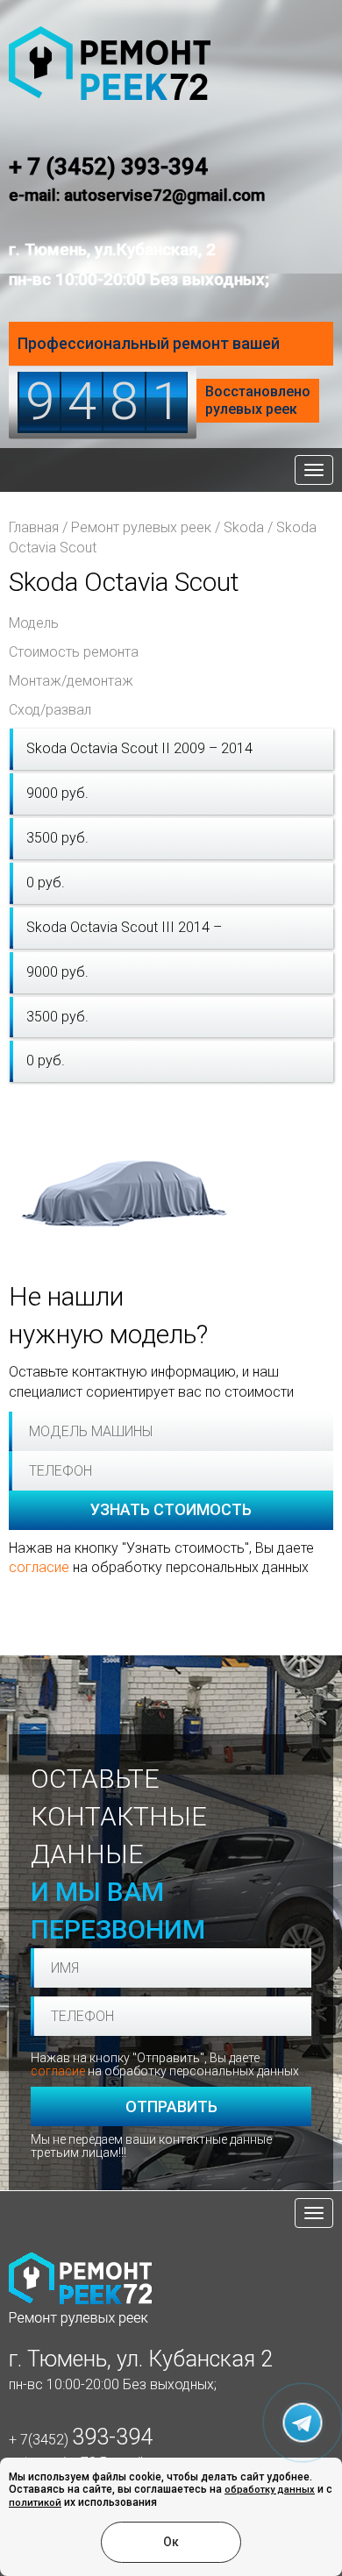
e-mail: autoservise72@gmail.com (137, 195)
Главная (34, 527)
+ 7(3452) (81, 2440)
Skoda (244, 527)
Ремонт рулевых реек (141, 527)
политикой (35, 2503)
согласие (39, 1567)
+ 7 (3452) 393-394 (108, 167)
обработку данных (270, 2490)
